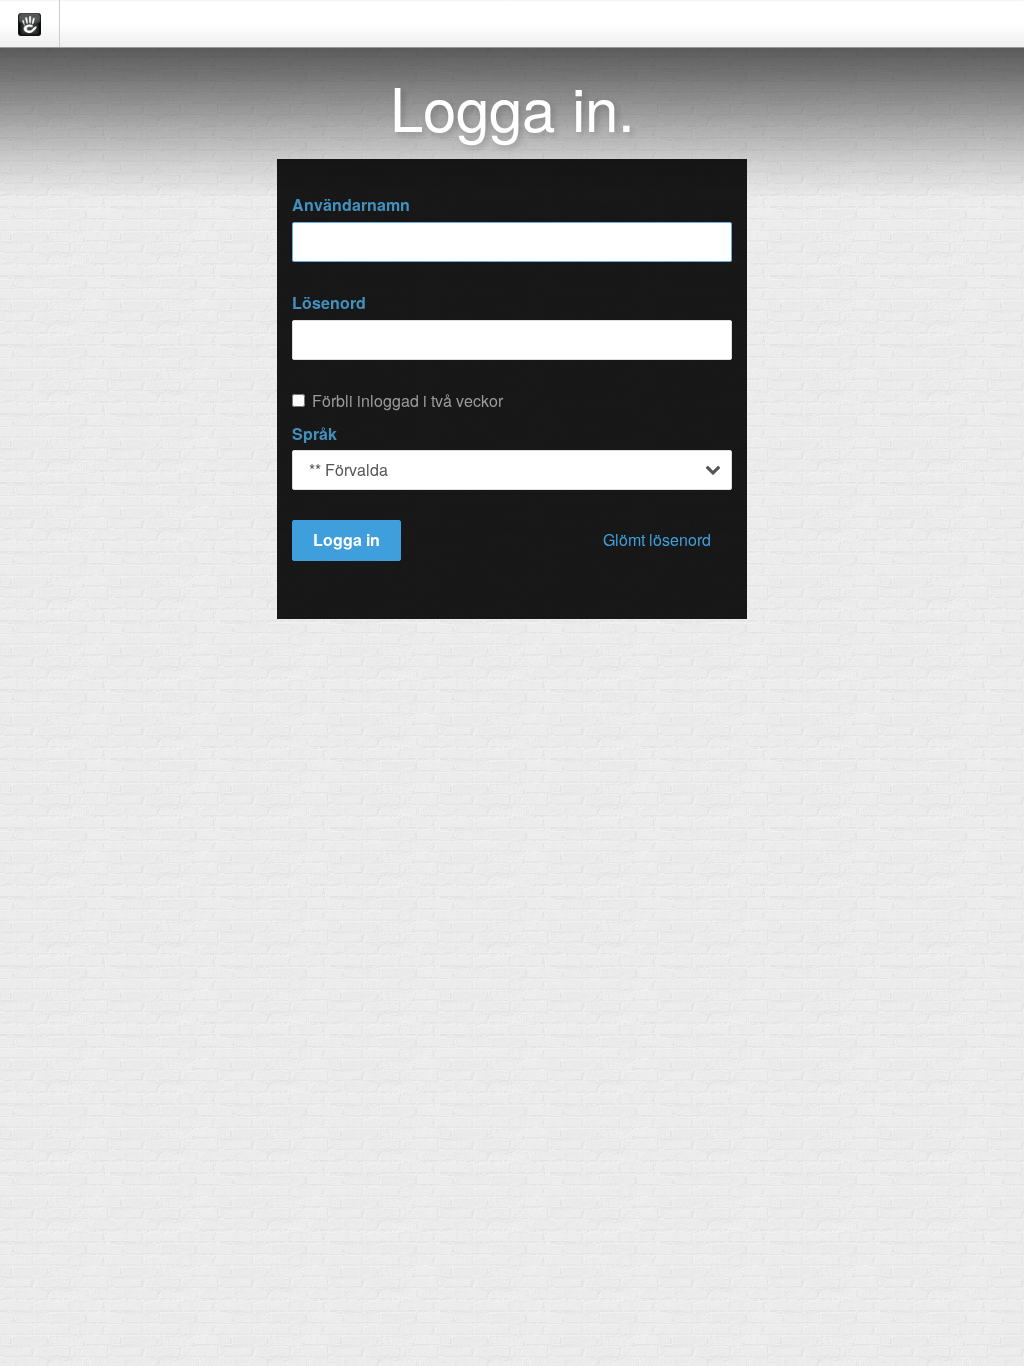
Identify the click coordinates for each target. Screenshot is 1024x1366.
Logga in (346, 539)
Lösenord (329, 303)
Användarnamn (351, 205)
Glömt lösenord (657, 539)
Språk (314, 434)
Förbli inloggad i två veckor (407, 401)
